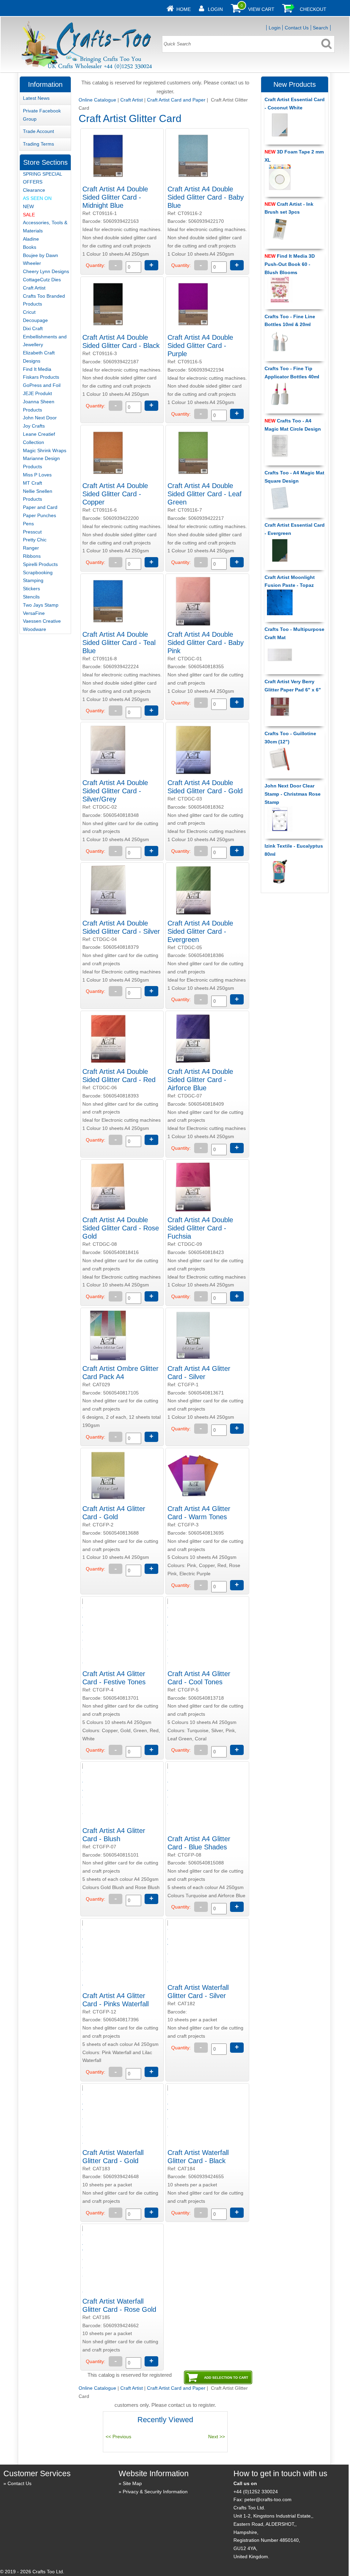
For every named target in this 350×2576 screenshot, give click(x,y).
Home (184, 9)
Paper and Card (40, 507)
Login (215, 9)
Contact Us (297, 28)
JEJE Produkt (37, 393)
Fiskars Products (41, 377)
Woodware (35, 629)
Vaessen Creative (42, 621)
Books (30, 247)
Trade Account (38, 131)
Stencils (31, 597)
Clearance (34, 190)
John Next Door (40, 418)
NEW (28, 206)
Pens (28, 524)
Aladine (31, 239)
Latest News (36, 98)
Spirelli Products (40, 564)
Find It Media (37, 369)
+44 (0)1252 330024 (256, 2492)
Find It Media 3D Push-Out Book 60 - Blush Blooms (290, 264)
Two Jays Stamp (41, 605)
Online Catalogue (97, 100)
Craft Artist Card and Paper (176, 100)
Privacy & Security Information (155, 2492)
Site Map (132, 2483)
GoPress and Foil (42, 385)
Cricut (29, 312)
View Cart (261, 9)
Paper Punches (39, 515)
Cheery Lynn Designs (46, 271)
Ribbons (32, 556)
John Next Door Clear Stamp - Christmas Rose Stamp (293, 794)
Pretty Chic (35, 540)
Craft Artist (132, 100)
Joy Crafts (34, 426)
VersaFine (34, 613)
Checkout (313, 9)
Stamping (33, 580)
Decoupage (35, 320)
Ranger (31, 548)
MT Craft (32, 483)
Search (320, 28)
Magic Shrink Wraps (45, 450)
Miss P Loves (37, 475)
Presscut (32, 532)
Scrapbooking (38, 572)
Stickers (31, 589)
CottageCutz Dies (42, 280)
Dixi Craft (33, 328)
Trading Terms (38, 144)
